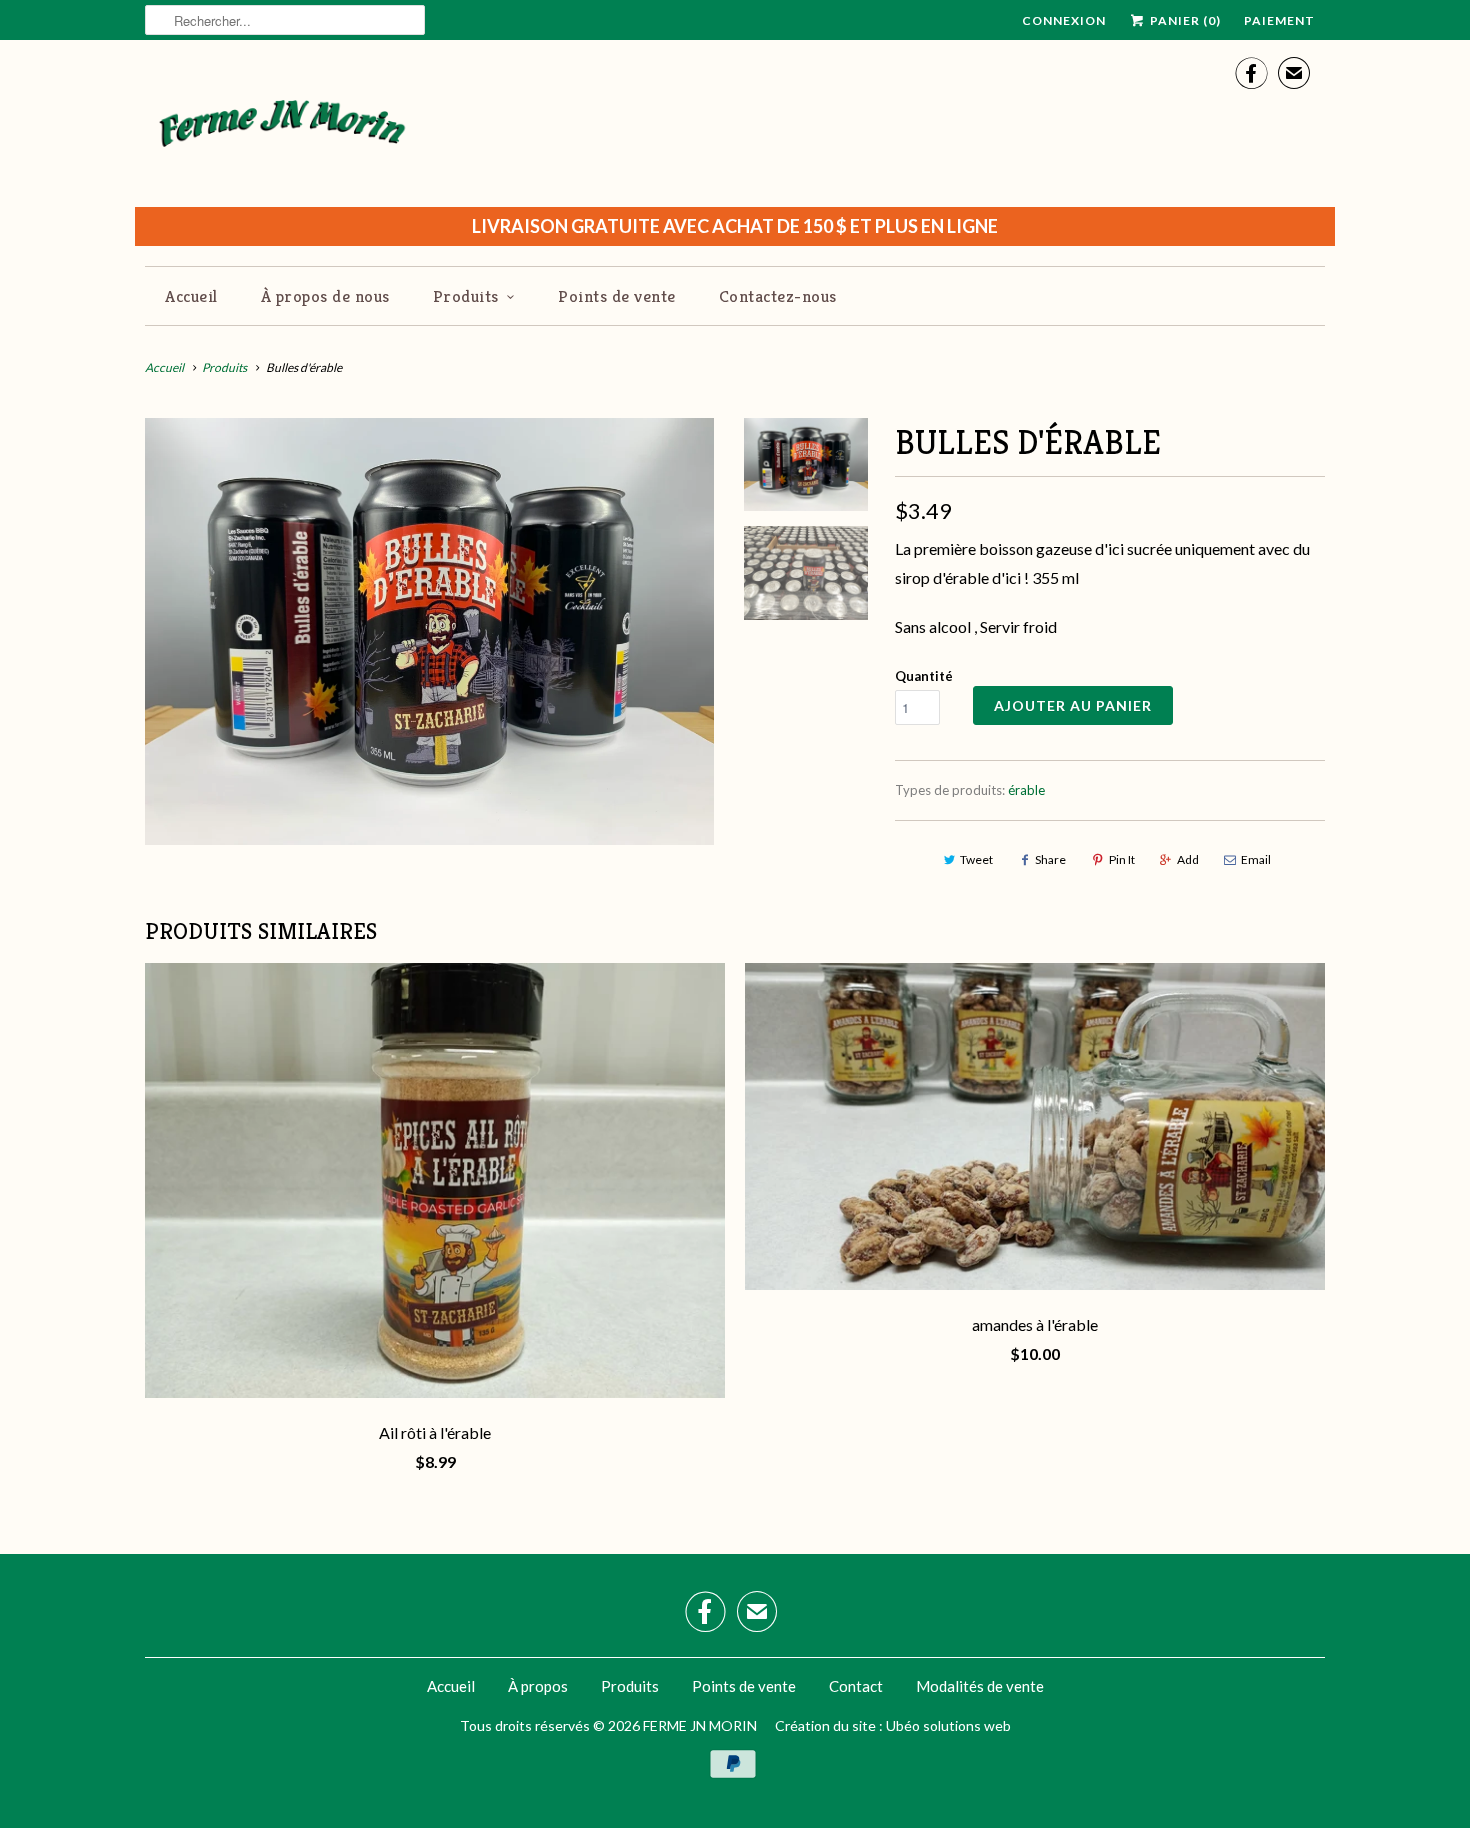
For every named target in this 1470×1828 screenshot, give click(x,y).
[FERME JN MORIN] (282, 131)
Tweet (976, 859)
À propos (538, 1686)
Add (1188, 859)
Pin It (1122, 859)
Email (1256, 859)
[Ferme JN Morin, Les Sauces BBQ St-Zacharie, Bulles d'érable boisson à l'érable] (429, 631)
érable (1026, 790)
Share (1050, 859)
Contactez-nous (778, 296)
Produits (466, 296)
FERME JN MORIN (700, 1725)
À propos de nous (325, 296)
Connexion (1064, 20)
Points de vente (617, 296)
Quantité (924, 676)
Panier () (1184, 20)
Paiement (1279, 20)
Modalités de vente (980, 1686)
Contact (856, 1686)
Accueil (191, 296)
